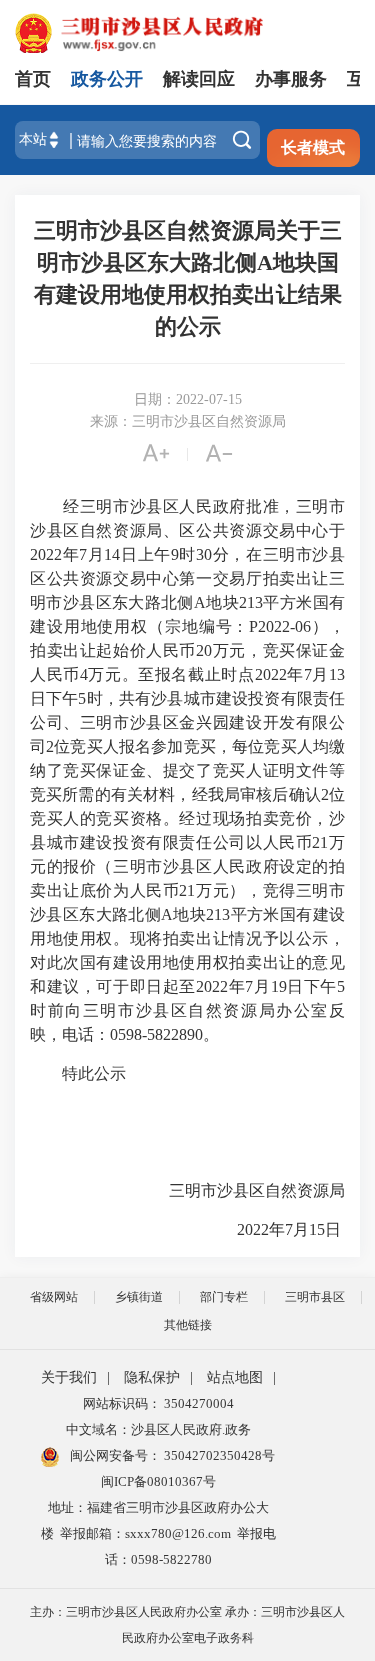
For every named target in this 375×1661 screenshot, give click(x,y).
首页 (33, 79)
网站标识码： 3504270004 (158, 1403)
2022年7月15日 (269, 1229)
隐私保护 (152, 1377)
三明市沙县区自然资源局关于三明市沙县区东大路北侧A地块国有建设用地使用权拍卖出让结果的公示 (188, 278)
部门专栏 (224, 1297)
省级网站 (54, 1297)
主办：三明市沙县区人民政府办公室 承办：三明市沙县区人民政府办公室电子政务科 (187, 1625)
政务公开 (107, 79)
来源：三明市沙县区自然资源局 (188, 421)
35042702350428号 (218, 1455)
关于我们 (69, 1377)
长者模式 (313, 147)
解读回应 (199, 79)
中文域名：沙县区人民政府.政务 (158, 1429)
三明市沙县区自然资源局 (241, 1190)
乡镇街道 (139, 1297)
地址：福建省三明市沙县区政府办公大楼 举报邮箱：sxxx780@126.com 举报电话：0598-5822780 (158, 1533)
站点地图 (235, 1377)
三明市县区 (315, 1297)
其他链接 (188, 1325)
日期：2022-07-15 (188, 399)
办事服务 (291, 79)
